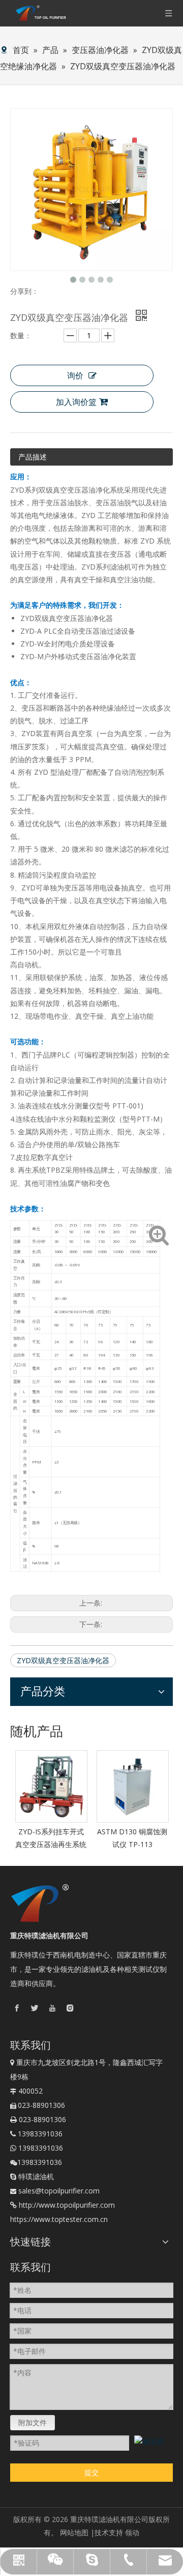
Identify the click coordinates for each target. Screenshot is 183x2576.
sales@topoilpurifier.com (59, 2191)
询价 (75, 375)
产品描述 (33, 457)
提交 (91, 2472)
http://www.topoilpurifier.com (67, 2205)
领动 (132, 2532)
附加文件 (33, 2422)
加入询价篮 (76, 402)
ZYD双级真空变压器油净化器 (63, 1660)
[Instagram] (70, 2008)
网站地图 (74, 2532)
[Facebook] (17, 2008)
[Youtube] (52, 2008)
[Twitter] (35, 2008)
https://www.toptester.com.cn (59, 2219)
